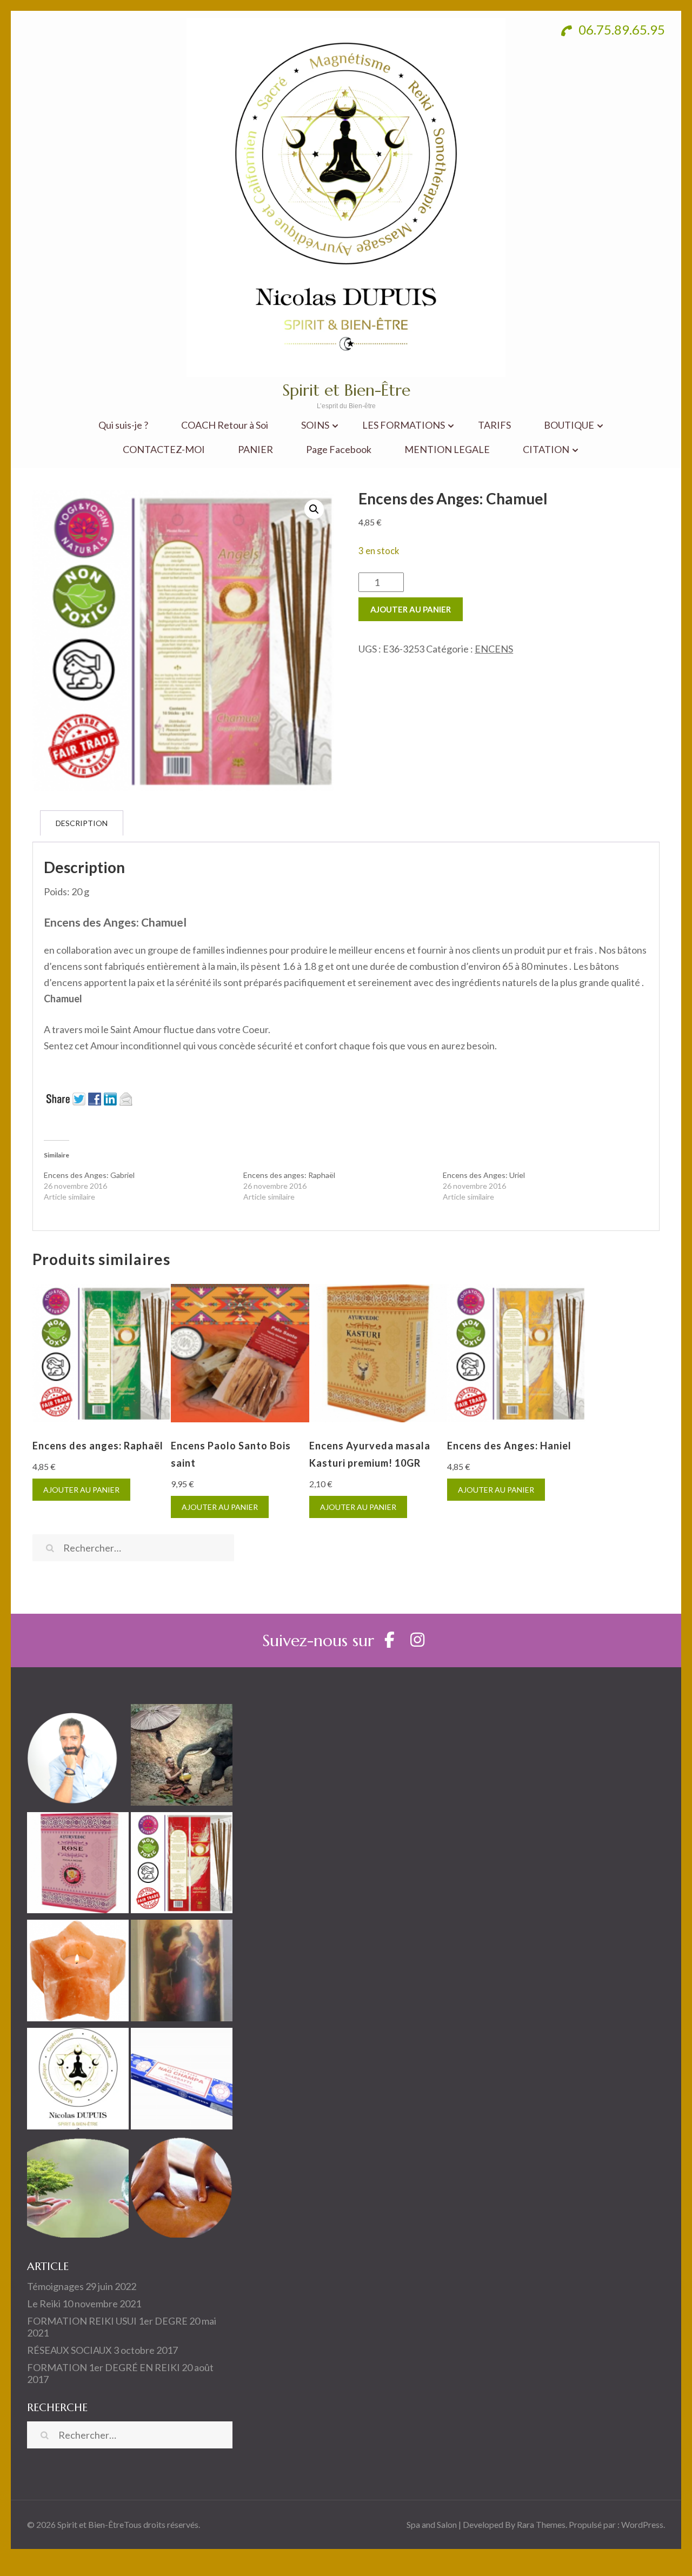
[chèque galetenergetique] (78, 2081)
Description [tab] (82, 823)
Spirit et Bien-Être (346, 390)
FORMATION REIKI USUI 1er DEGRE (107, 2321)
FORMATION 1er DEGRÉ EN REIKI (104, 2367)
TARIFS (494, 425)
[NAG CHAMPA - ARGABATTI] (182, 2081)
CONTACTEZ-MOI (164, 450)
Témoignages (55, 2286)
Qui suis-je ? (123, 425)
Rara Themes (541, 2524)
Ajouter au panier (411, 609)
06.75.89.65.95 (620, 29)
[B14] (182, 1973)
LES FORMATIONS (404, 425)
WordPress (642, 2524)
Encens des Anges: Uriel (484, 1175)
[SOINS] (182, 2189)
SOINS (315, 425)
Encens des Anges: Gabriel (89, 1175)
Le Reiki (44, 2304)
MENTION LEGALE (447, 450)
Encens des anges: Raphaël (289, 1175)
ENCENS (494, 649)
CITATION (546, 450)
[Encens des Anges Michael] (182, 1865)
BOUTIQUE (569, 425)
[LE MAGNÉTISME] (78, 2189)
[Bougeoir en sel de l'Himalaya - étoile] (78, 1973)
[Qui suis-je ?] (78, 1757)
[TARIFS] (182, 1757)
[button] (314, 509)
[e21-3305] (78, 1865)
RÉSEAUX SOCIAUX (69, 2350)
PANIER (255, 450)
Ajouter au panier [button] (81, 1490)
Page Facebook (339, 450)
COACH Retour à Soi (225, 425)
